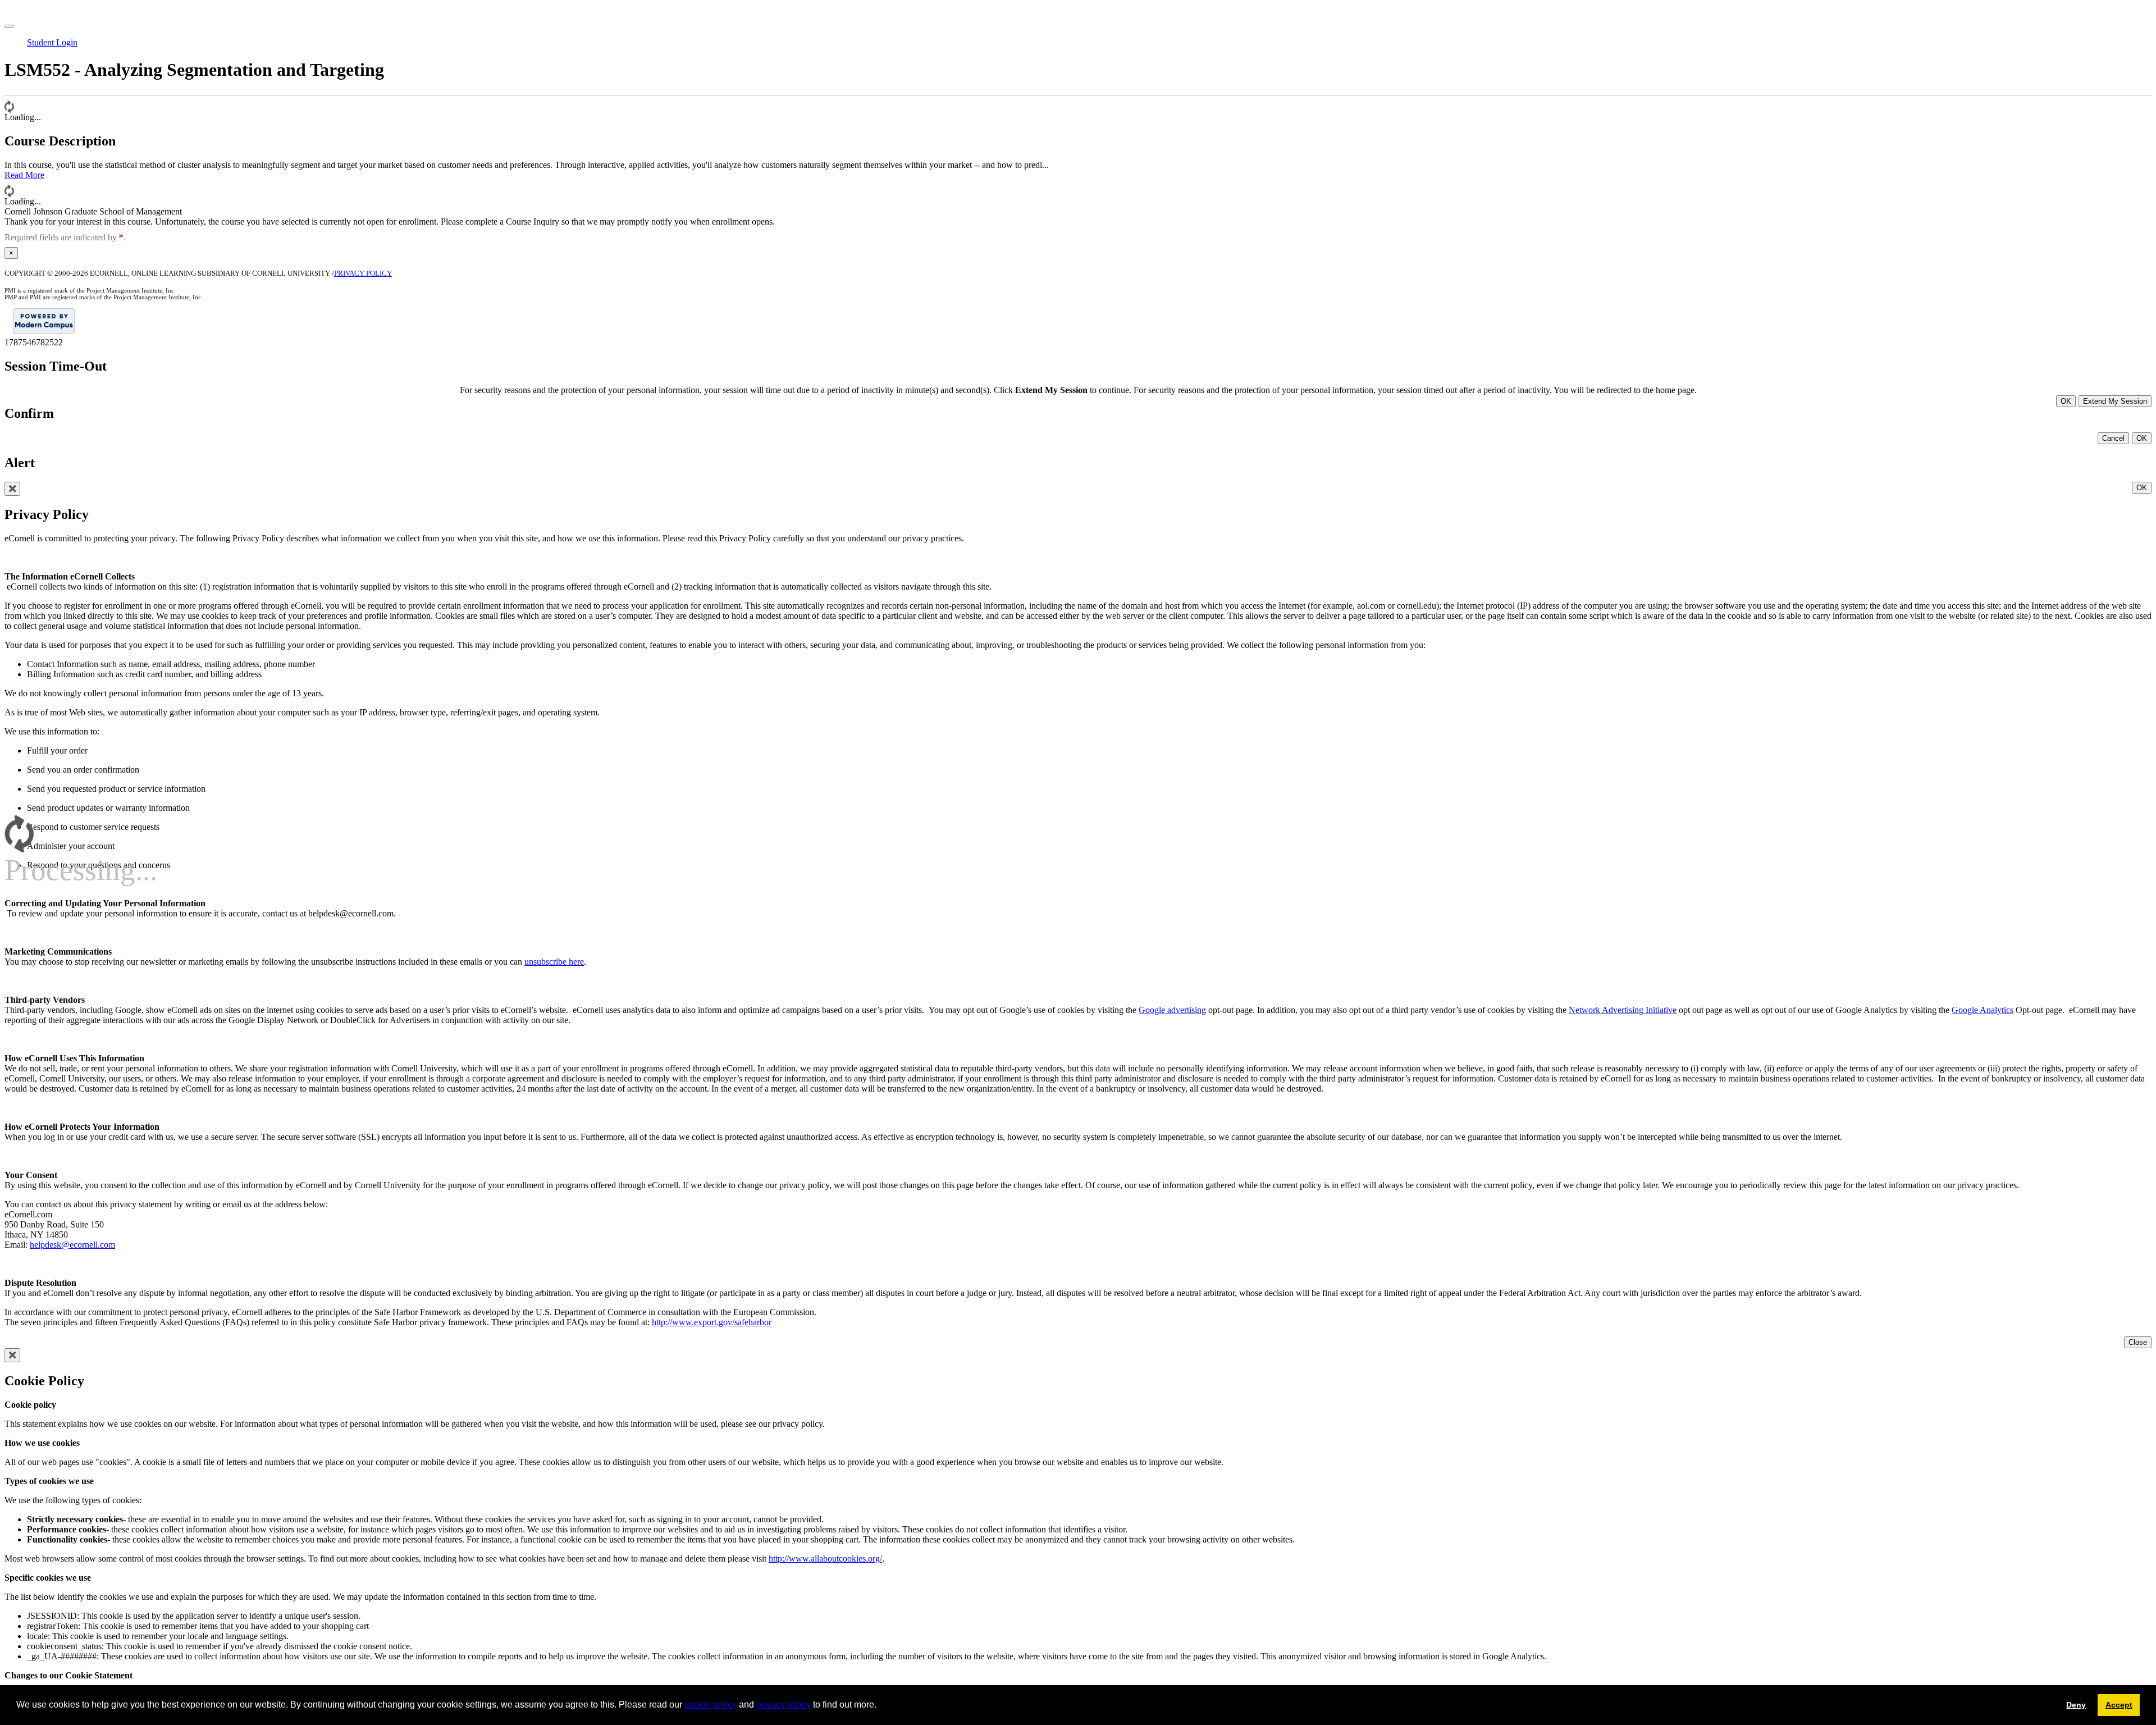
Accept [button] (2119, 1705)
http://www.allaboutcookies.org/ (825, 1559)
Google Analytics (1983, 1010)
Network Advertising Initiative (1623, 1010)
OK (2066, 401)
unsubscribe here (554, 962)
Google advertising (1172, 1010)
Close (2138, 1342)
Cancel (2113, 438)
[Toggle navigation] (9, 26)
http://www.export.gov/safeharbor (712, 1322)
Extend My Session (2115, 401)
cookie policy (711, 1705)
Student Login (52, 42)
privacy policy (784, 1705)
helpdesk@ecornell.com (72, 1245)
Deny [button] (2076, 1705)
